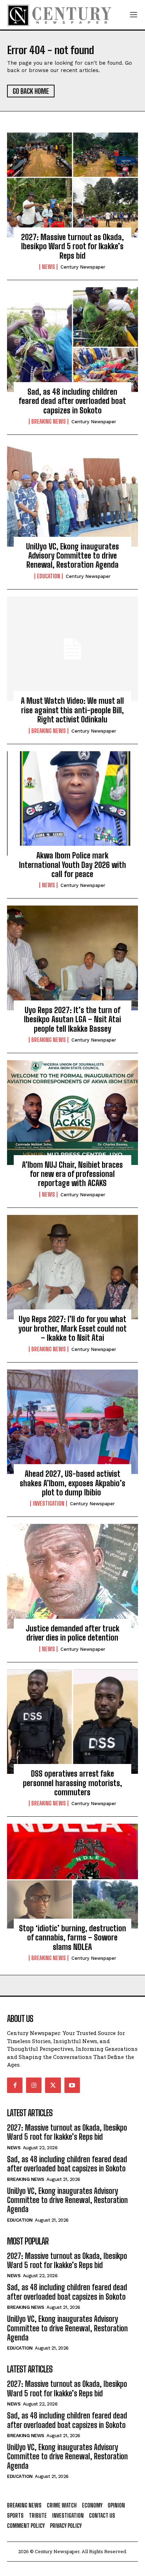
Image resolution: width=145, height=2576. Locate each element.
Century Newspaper (83, 267)
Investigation (49, 1503)
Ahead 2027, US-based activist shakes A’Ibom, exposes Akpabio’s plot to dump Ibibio (72, 1483)
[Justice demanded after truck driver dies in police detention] (72, 1576)
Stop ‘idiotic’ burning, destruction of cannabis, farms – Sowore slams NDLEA (72, 1938)
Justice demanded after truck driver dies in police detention (72, 1633)
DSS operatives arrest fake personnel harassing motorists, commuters (72, 1783)
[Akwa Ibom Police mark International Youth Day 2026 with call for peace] (72, 804)
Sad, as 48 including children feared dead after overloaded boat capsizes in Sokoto (72, 401)
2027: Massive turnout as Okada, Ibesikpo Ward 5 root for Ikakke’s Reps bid (72, 246)
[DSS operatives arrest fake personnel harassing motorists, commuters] (72, 1722)
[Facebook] (15, 2085)
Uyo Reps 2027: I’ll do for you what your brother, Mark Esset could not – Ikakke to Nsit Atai (72, 1328)
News (48, 267)
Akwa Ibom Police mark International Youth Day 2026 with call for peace (72, 865)
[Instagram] (34, 2085)
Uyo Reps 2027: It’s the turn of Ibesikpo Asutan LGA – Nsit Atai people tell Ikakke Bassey (72, 1019)
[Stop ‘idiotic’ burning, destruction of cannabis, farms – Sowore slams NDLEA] (72, 1876)
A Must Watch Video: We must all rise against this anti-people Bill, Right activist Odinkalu (72, 710)
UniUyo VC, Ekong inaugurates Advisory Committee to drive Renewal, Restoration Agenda (72, 556)
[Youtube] (72, 2085)
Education (49, 576)
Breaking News (49, 421)
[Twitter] (53, 2085)
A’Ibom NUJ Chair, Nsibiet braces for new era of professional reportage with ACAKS (72, 1174)
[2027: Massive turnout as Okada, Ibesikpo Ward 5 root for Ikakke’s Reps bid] (72, 185)
